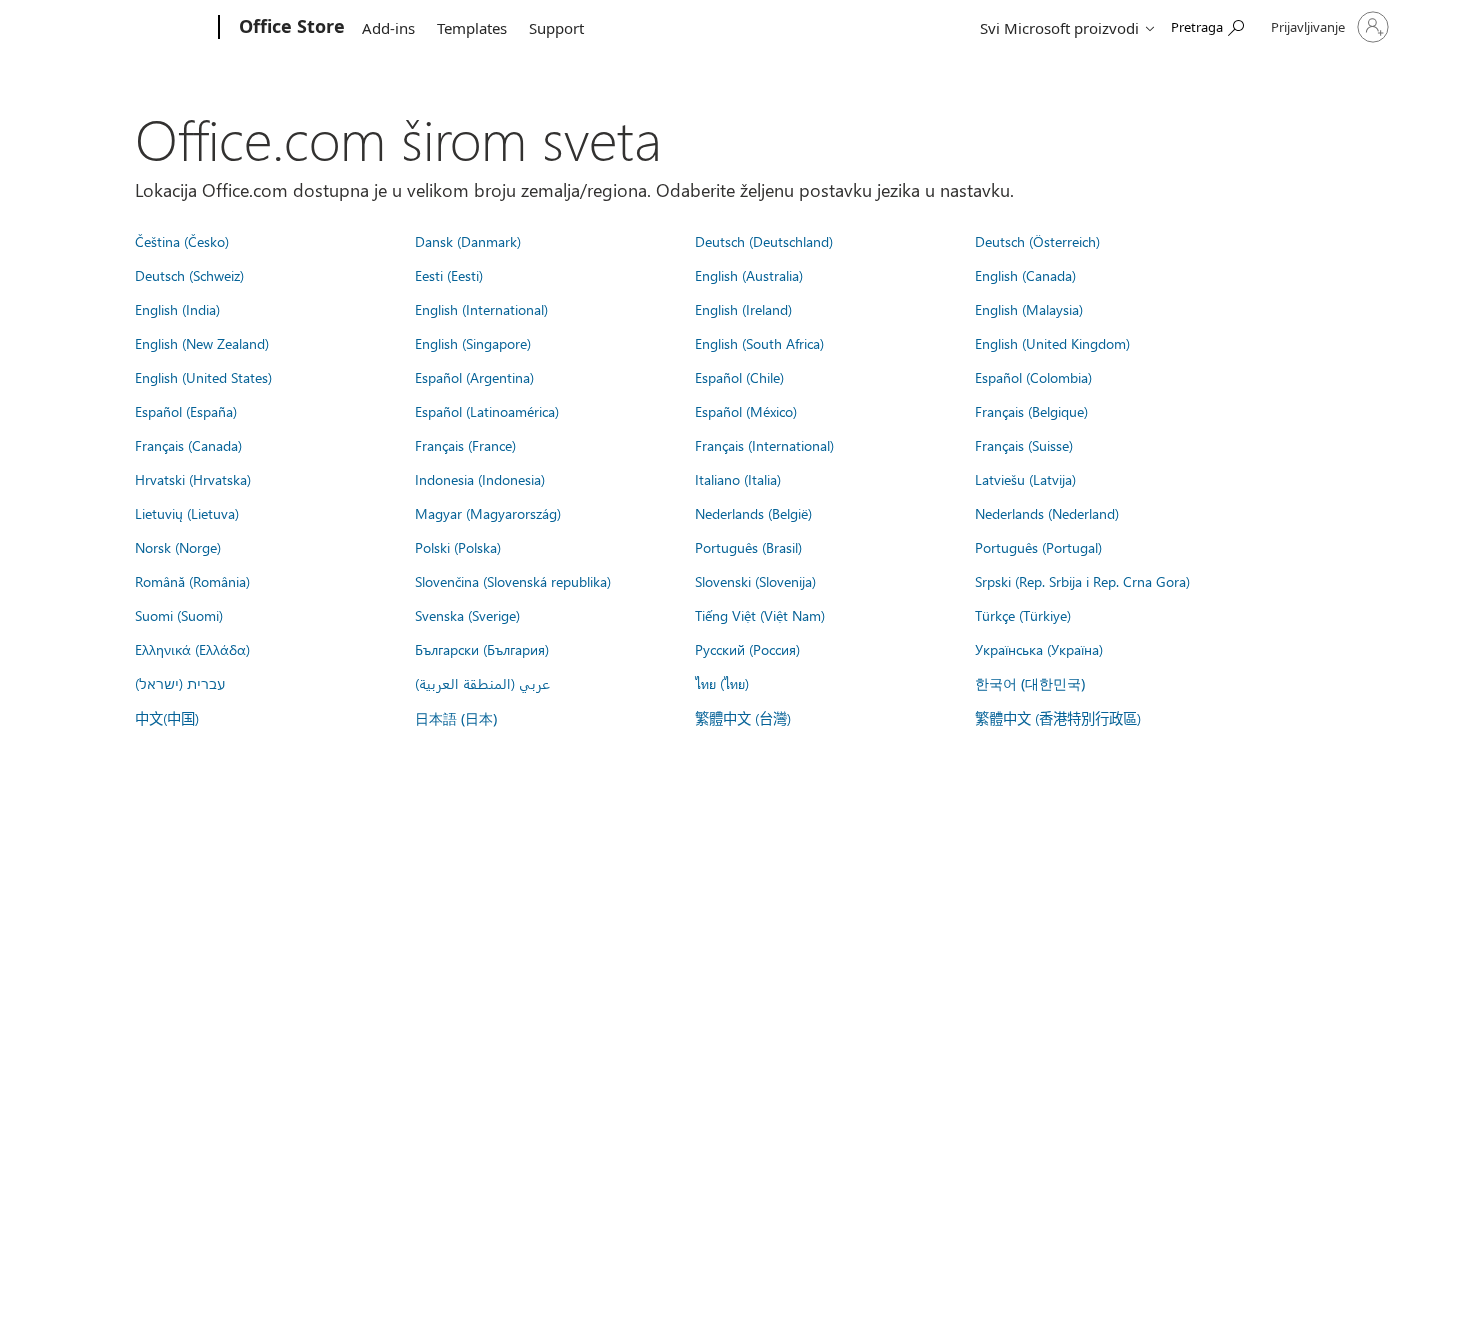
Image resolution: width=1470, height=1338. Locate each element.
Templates (472, 28)
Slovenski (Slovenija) (755, 581)
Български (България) (482, 649)
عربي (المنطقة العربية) (482, 683)
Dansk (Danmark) (468, 241)
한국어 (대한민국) (1030, 683)
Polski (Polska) (458, 547)
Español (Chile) (739, 377)
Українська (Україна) (1039, 649)
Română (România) (192, 581)
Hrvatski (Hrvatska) (193, 479)
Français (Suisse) (1024, 445)
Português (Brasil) (748, 547)
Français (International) (764, 445)
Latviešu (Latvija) (1025, 479)
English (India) (177, 309)
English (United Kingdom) (1052, 343)
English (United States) (203, 377)
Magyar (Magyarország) (488, 513)
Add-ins (388, 28)
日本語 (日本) (456, 718)
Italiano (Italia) (738, 479)
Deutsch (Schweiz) (189, 275)
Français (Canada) (188, 445)
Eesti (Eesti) (449, 275)
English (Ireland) (743, 309)
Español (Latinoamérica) (487, 411)
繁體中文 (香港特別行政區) (1058, 718)
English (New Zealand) (202, 343)
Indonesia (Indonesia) (480, 479)
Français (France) (465, 445)
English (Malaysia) (1029, 309)
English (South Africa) (759, 343)
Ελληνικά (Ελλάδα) (192, 649)
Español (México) (746, 411)
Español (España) (186, 411)
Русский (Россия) (747, 649)
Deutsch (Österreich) (1037, 241)
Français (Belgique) (1031, 411)
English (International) (481, 309)
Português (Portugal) (1038, 547)
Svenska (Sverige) (467, 615)
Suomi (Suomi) (179, 615)
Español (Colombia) (1033, 377)
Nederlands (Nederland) (1047, 513)
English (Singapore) (473, 343)
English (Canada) (1025, 275)
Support (556, 28)
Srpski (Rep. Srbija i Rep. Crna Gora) (1082, 581)
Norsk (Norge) (178, 547)
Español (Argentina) (474, 377)
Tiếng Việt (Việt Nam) (760, 615)
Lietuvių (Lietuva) (187, 513)
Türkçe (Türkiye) (1023, 615)
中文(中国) (167, 718)
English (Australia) (749, 275)
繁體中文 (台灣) (743, 718)
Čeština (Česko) (182, 241)
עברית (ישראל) (180, 683)
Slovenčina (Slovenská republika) (513, 581)
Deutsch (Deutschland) (764, 241)
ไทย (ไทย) (722, 683)
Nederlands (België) (753, 513)
